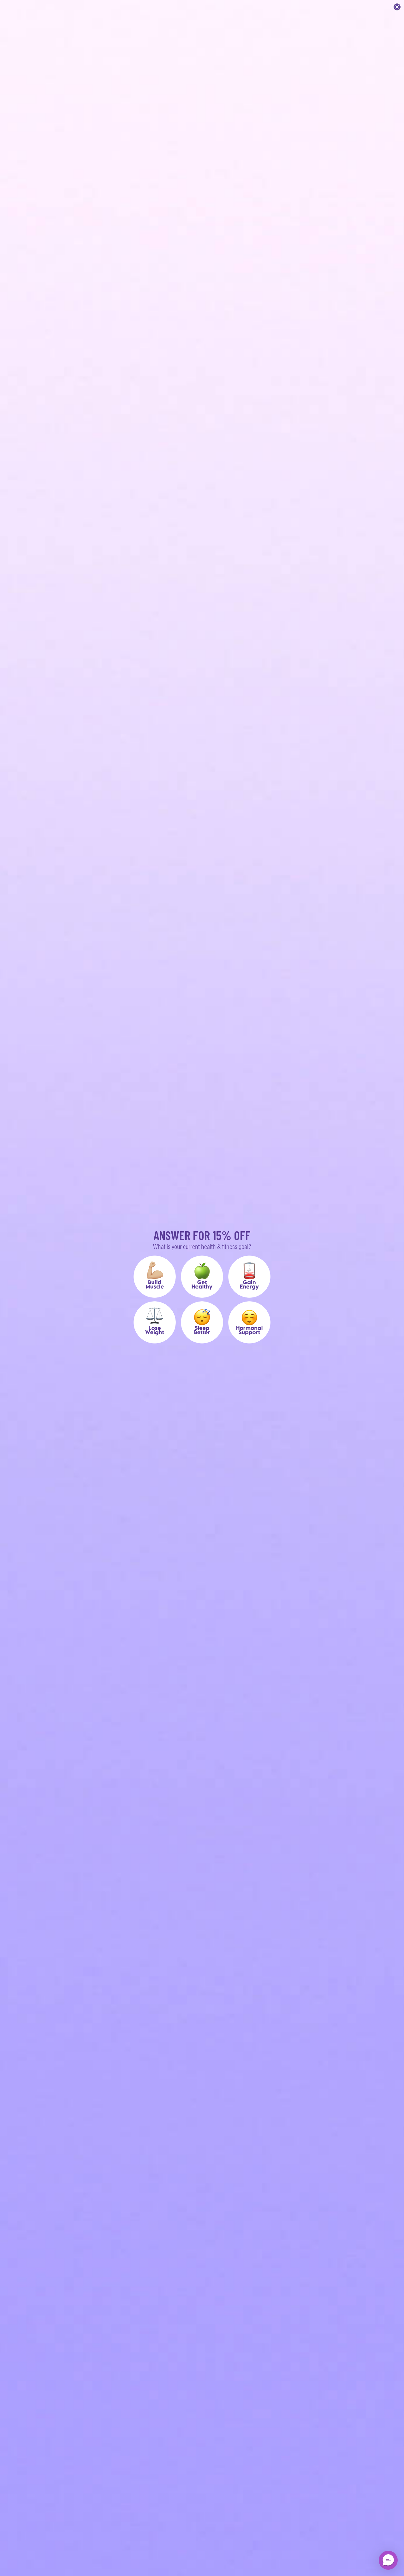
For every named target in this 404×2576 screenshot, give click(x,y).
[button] (155, 1277)
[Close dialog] (397, 7)
